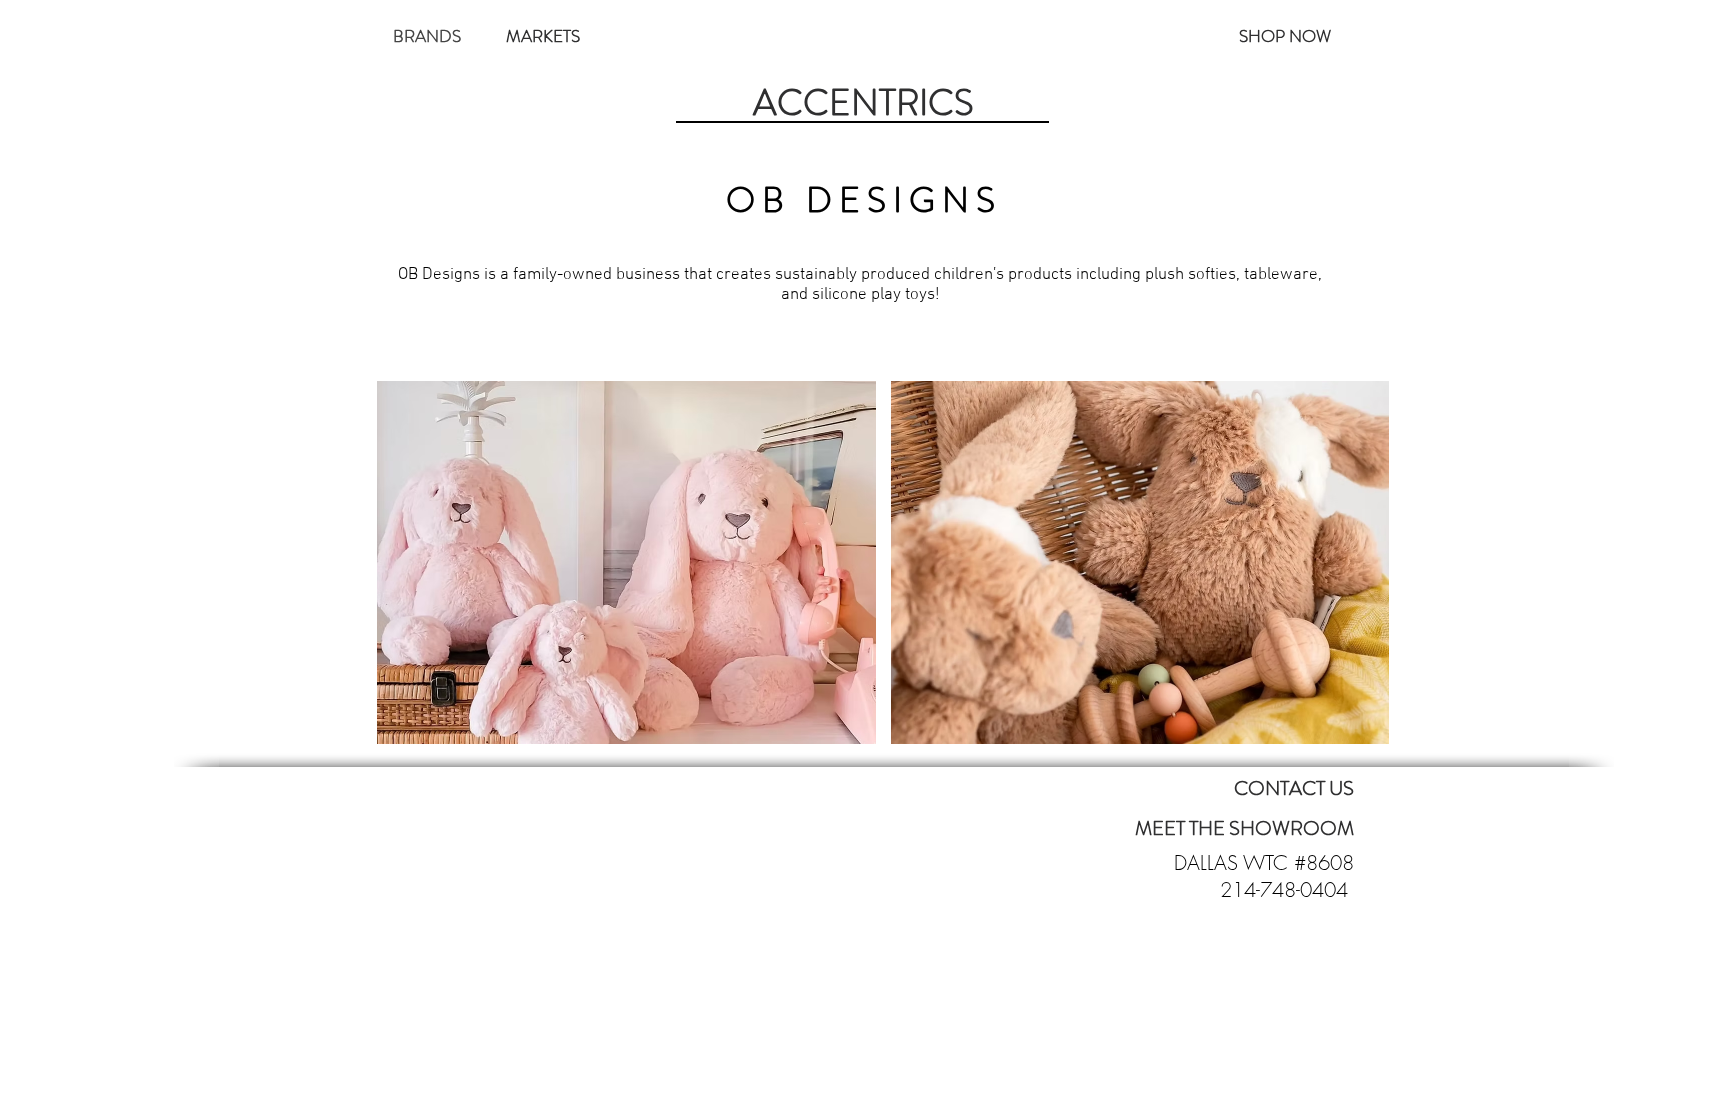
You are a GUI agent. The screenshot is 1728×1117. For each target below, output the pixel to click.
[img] (626, 562)
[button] (427, 36)
